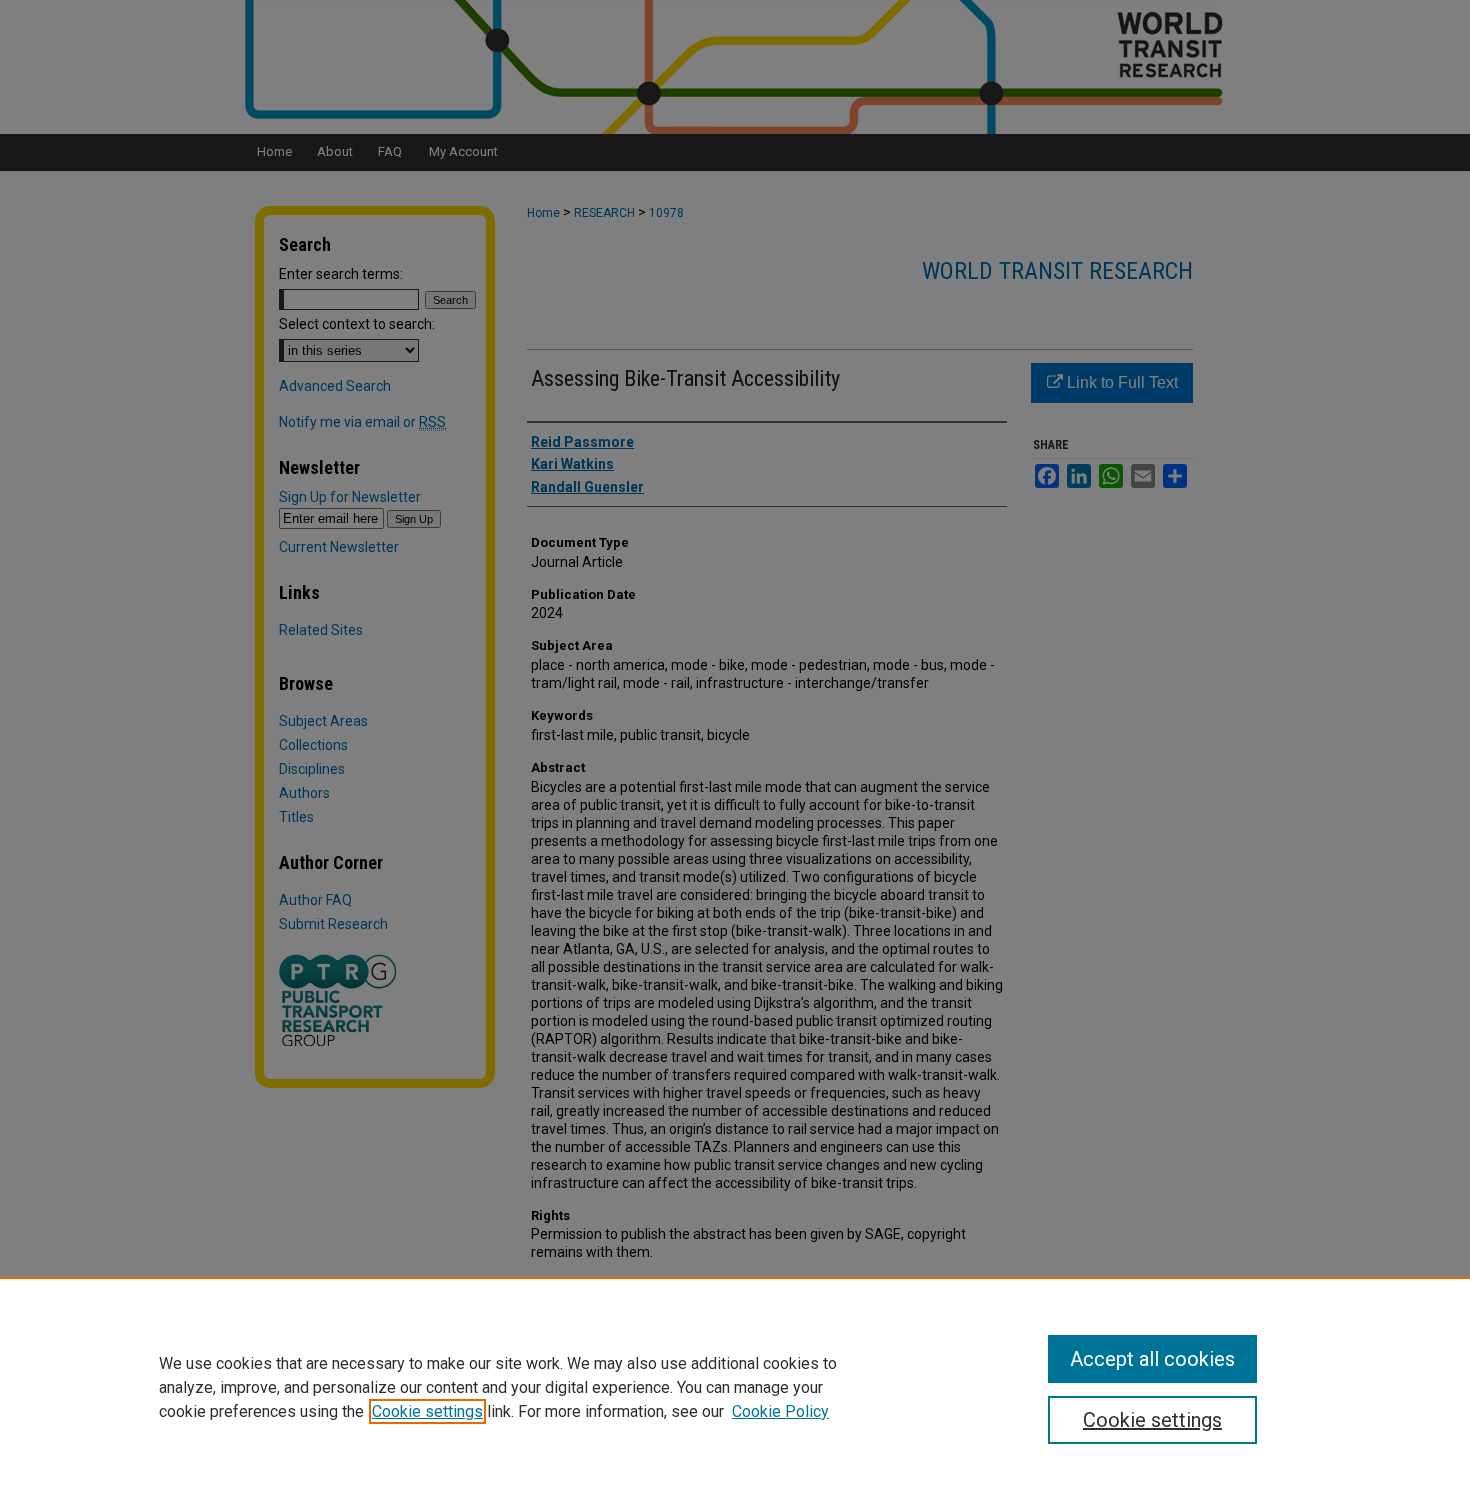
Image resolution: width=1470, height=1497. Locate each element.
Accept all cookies (1152, 1359)
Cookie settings (427, 1411)
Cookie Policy (780, 1411)
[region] (735, 1387)
